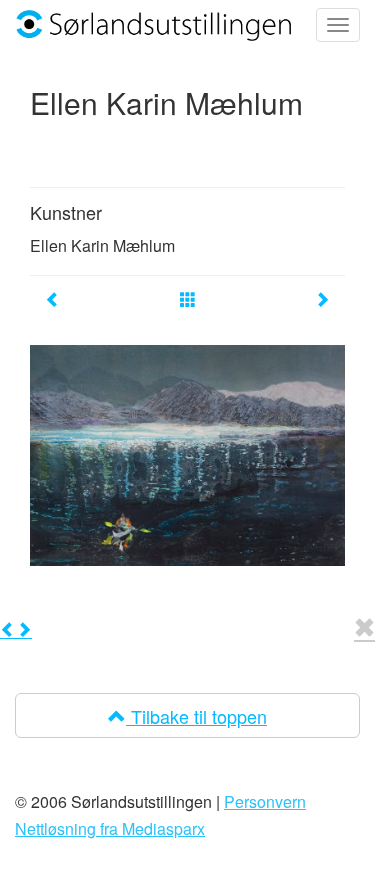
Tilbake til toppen (196, 716)
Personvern (265, 801)
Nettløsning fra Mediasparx (110, 828)
